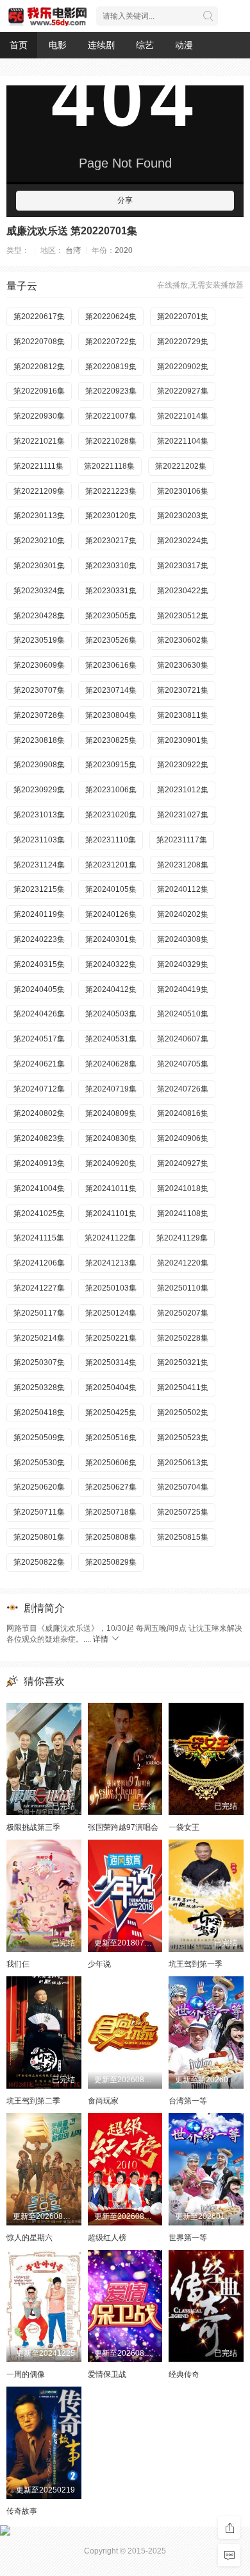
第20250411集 (183, 1388)
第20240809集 (111, 1113)
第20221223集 (111, 491)
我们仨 (18, 1964)
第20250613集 (183, 1463)
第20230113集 (39, 516)
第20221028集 (111, 441)
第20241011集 (111, 1188)
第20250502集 (183, 1413)
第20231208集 (183, 865)
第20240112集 (183, 889)
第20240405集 (39, 989)
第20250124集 (111, 1313)
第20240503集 (111, 1014)
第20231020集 (111, 815)
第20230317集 (183, 566)
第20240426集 (39, 1014)
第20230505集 (111, 616)
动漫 (184, 45)
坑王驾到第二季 (33, 2101)
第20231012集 (183, 790)
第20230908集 (39, 765)
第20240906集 (183, 1138)
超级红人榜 (107, 2238)
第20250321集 (183, 1362)
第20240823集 (39, 1138)
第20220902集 (183, 367)
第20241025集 (39, 1214)
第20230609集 (39, 665)
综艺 (145, 45)
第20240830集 (111, 1138)
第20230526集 (111, 640)
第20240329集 (183, 964)
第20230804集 (111, 715)
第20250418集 (39, 1413)
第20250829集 (111, 1562)
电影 (58, 45)
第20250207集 (183, 1313)
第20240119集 (39, 914)
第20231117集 (182, 840)
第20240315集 (39, 964)
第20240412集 (111, 989)
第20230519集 (39, 640)
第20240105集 (111, 889)
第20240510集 (183, 1014)
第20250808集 (111, 1537)
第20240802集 (39, 1113)
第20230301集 (39, 566)
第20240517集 (39, 1039)
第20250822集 (39, 1562)
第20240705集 (183, 1064)
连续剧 (101, 45)
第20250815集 (183, 1537)
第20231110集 (111, 840)
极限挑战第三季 (33, 1827)
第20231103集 (39, 840)
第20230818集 (39, 740)
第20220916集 (39, 391)
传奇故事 (22, 2511)
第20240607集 (183, 1039)
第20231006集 (111, 790)
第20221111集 (38, 466)
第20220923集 (111, 391)
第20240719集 (111, 1089)
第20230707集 (39, 690)
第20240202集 (183, 914)
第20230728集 (39, 715)
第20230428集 (39, 616)
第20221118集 (109, 466)
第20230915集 (111, 765)
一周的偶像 (26, 2374)
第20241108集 (183, 1214)
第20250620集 (39, 1487)
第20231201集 (111, 865)
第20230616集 (111, 665)
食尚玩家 (103, 2101)
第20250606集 (111, 1463)
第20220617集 (39, 317)
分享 (125, 200)
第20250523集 (183, 1438)
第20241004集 (39, 1188)
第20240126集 (111, 914)
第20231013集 (39, 815)
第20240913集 (39, 1163)
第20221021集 (39, 441)
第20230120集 (111, 516)
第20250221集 (111, 1338)
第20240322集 (111, 964)
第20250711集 (39, 1512)
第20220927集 (183, 391)
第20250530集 (39, 1463)
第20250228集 (183, 1338)
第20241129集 (182, 1238)
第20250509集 (39, 1438)
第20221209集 (39, 491)
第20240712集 (39, 1089)
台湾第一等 (188, 2101)
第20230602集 (183, 640)
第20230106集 (183, 491)
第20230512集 (183, 616)
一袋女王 (184, 1827)
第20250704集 (183, 1487)
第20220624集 (111, 317)
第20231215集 (39, 889)
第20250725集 (183, 1512)
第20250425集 (111, 1413)
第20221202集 (181, 466)
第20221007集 (111, 416)
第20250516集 (111, 1438)
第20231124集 (39, 865)
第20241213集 (111, 1263)
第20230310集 (111, 566)
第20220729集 (183, 342)
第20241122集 (110, 1238)
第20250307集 (39, 1362)
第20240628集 (111, 1064)
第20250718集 (111, 1512)
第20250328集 (39, 1388)
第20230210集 (39, 541)
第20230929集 (39, 790)
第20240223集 (39, 939)
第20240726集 (183, 1089)
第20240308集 (183, 939)
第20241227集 (39, 1288)
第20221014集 (183, 416)
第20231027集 (183, 815)
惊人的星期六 (29, 2238)
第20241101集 (111, 1214)
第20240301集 (111, 939)
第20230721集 (183, 690)
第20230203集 (183, 516)
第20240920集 (111, 1163)
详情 (102, 1639)
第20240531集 (111, 1039)
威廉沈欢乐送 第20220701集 (72, 231)
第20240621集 (39, 1064)
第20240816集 (183, 1113)
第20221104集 (183, 441)
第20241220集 (183, 1263)
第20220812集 (39, 367)
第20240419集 (183, 989)
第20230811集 (183, 715)
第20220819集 (111, 367)
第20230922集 (183, 765)
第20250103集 (111, 1288)
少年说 (99, 1964)
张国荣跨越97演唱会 (123, 1827)
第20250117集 (39, 1313)
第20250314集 (111, 1362)
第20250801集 (39, 1537)
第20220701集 (183, 317)
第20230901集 (183, 740)
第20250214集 (39, 1338)
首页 (19, 45)
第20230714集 (111, 690)
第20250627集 (111, 1487)
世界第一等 (188, 2238)
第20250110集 (183, 1288)
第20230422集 (183, 591)
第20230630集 (183, 665)
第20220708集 (39, 342)
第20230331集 (111, 591)
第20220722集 (111, 342)
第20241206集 (39, 1263)
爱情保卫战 (107, 2374)
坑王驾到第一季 (196, 1964)
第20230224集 (183, 541)
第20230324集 (39, 591)
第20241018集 (183, 1188)
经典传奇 (184, 2374)
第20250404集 (111, 1388)
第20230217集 (111, 541)
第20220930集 (39, 416)
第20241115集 (39, 1238)
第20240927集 (183, 1163)
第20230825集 (111, 740)
